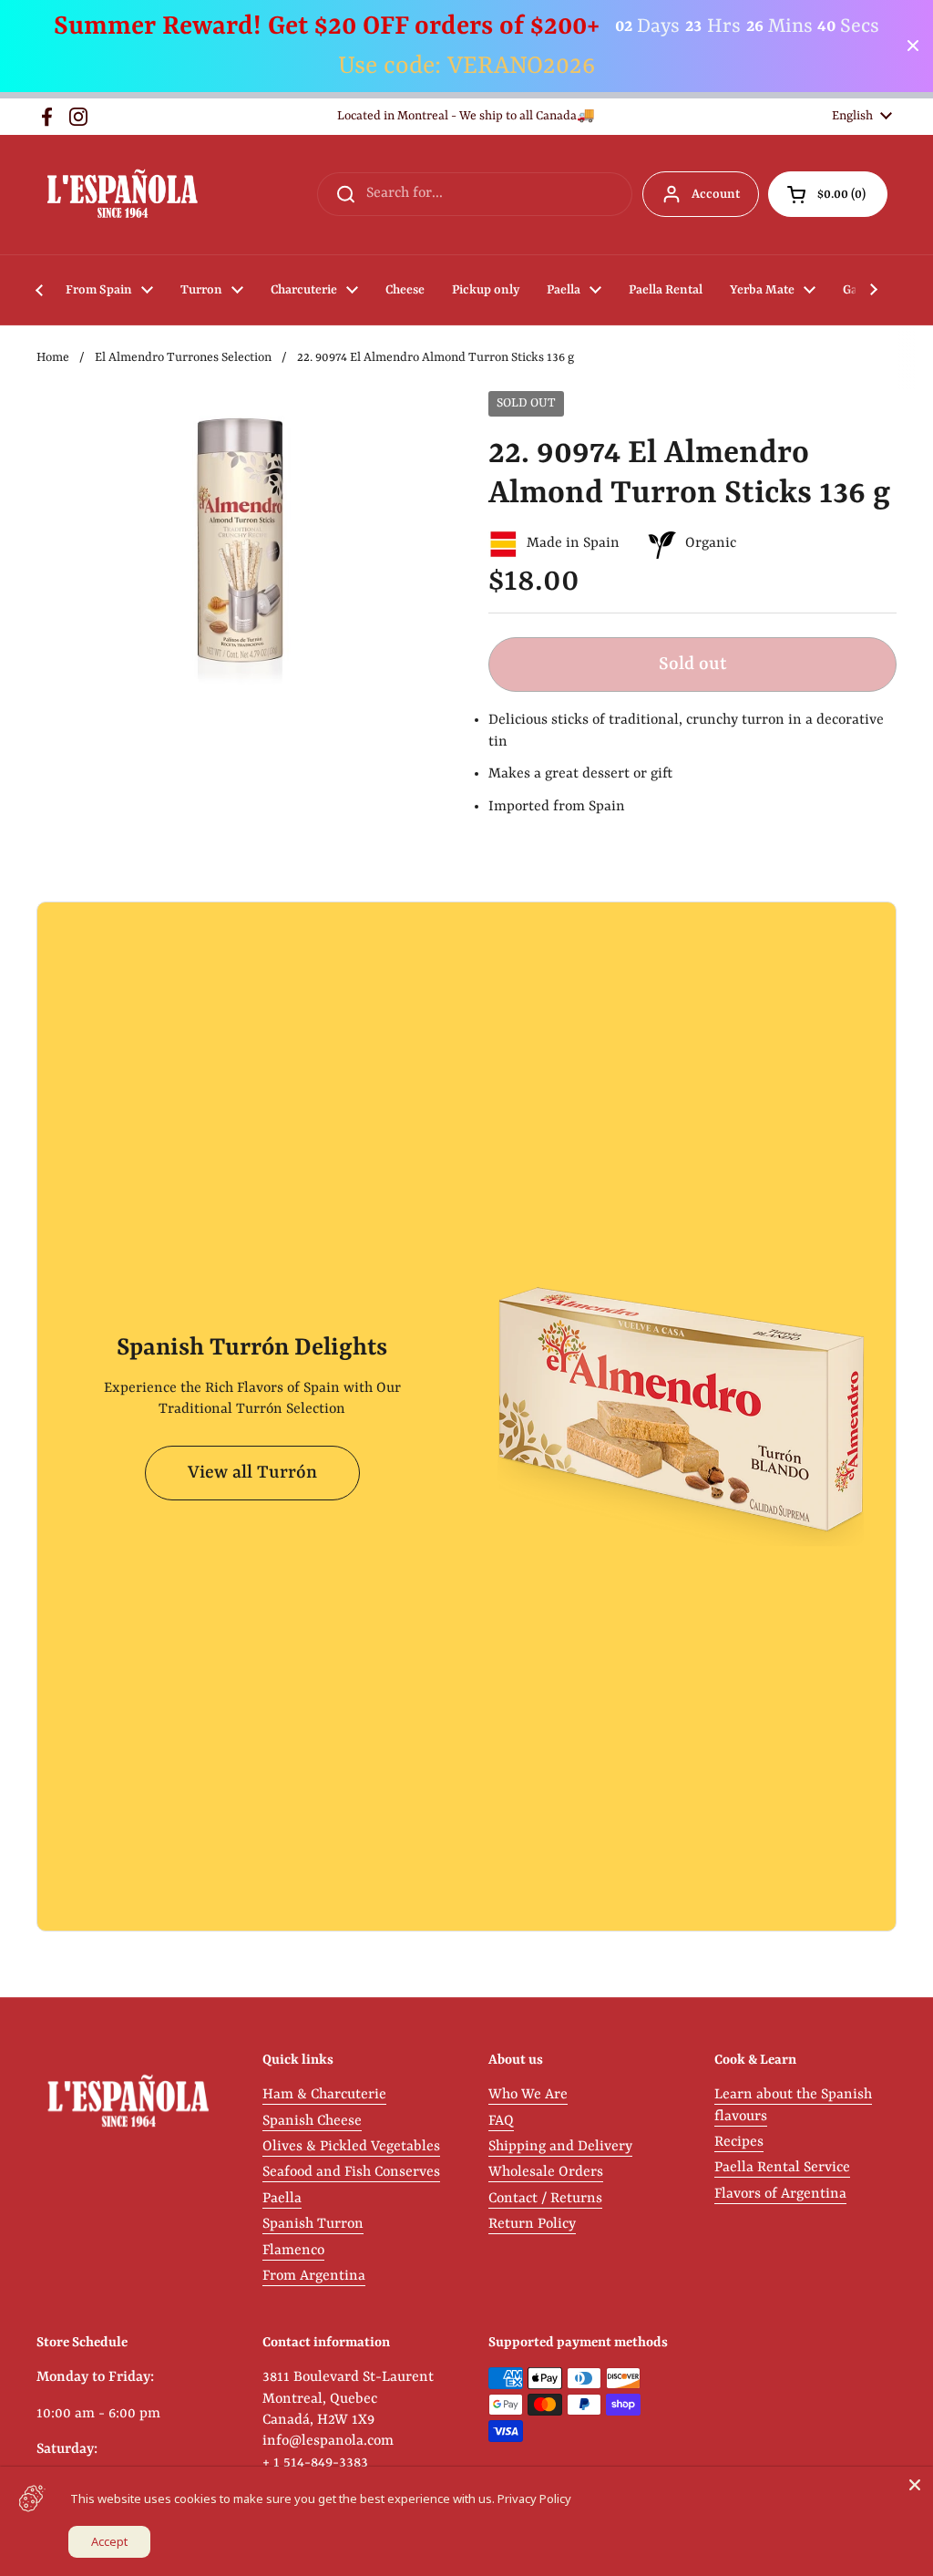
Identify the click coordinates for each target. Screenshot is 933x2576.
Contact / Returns (545, 2199)
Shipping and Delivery (560, 2147)
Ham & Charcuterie (324, 2095)
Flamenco (293, 2251)
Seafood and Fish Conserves (351, 2172)
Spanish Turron (313, 2224)
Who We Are (528, 2095)
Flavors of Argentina (780, 2194)
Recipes (739, 2142)
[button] (828, 194)
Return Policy (532, 2224)
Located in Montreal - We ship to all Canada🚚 (466, 116)
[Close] (915, 2485)
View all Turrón (252, 1473)
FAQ (501, 2121)
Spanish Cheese (312, 2121)
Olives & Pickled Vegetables (351, 2147)
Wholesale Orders (546, 2172)
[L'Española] (122, 195)
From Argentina (314, 2276)
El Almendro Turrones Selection (183, 358)
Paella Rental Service (782, 2168)
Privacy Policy (534, 2499)
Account (716, 194)
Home (53, 358)
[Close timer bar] (913, 46)
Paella (282, 2199)
